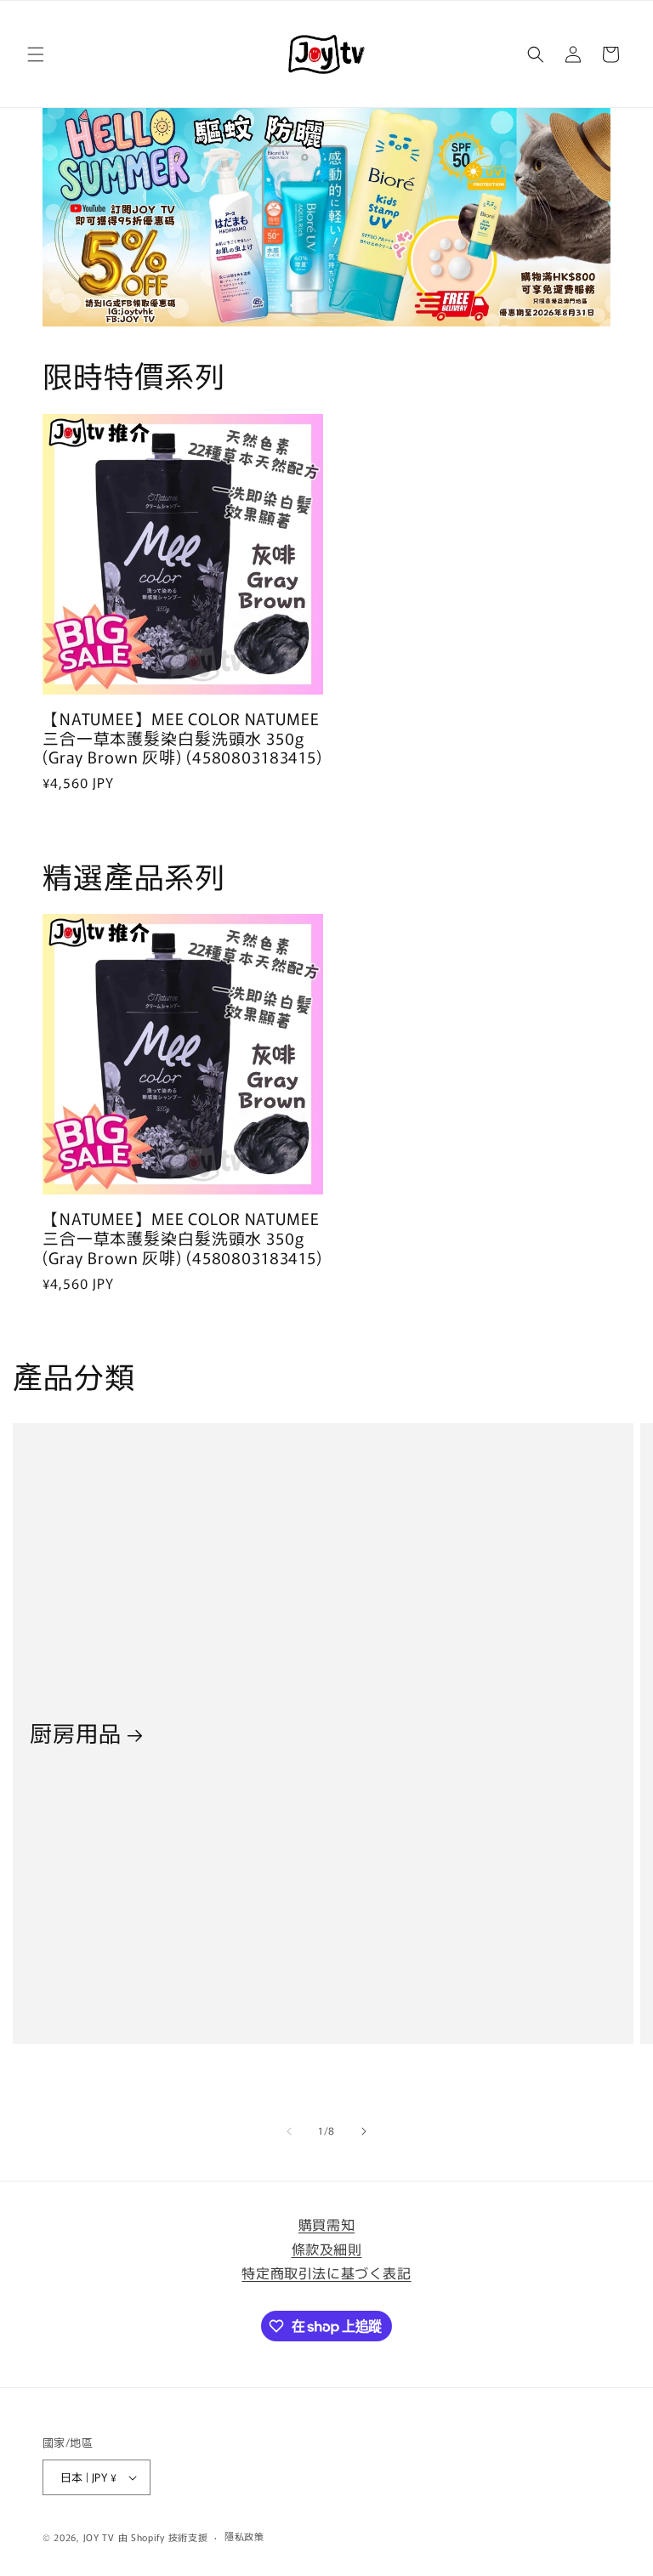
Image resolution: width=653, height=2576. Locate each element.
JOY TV (99, 2537)
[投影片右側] (364, 2131)
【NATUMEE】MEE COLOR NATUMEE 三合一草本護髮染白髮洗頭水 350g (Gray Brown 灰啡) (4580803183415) (182, 738)
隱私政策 (244, 2536)
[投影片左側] (289, 2131)
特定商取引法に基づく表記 (326, 2272)
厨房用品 (75, 1733)
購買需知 (326, 2224)
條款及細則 (327, 2249)
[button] (36, 54)
